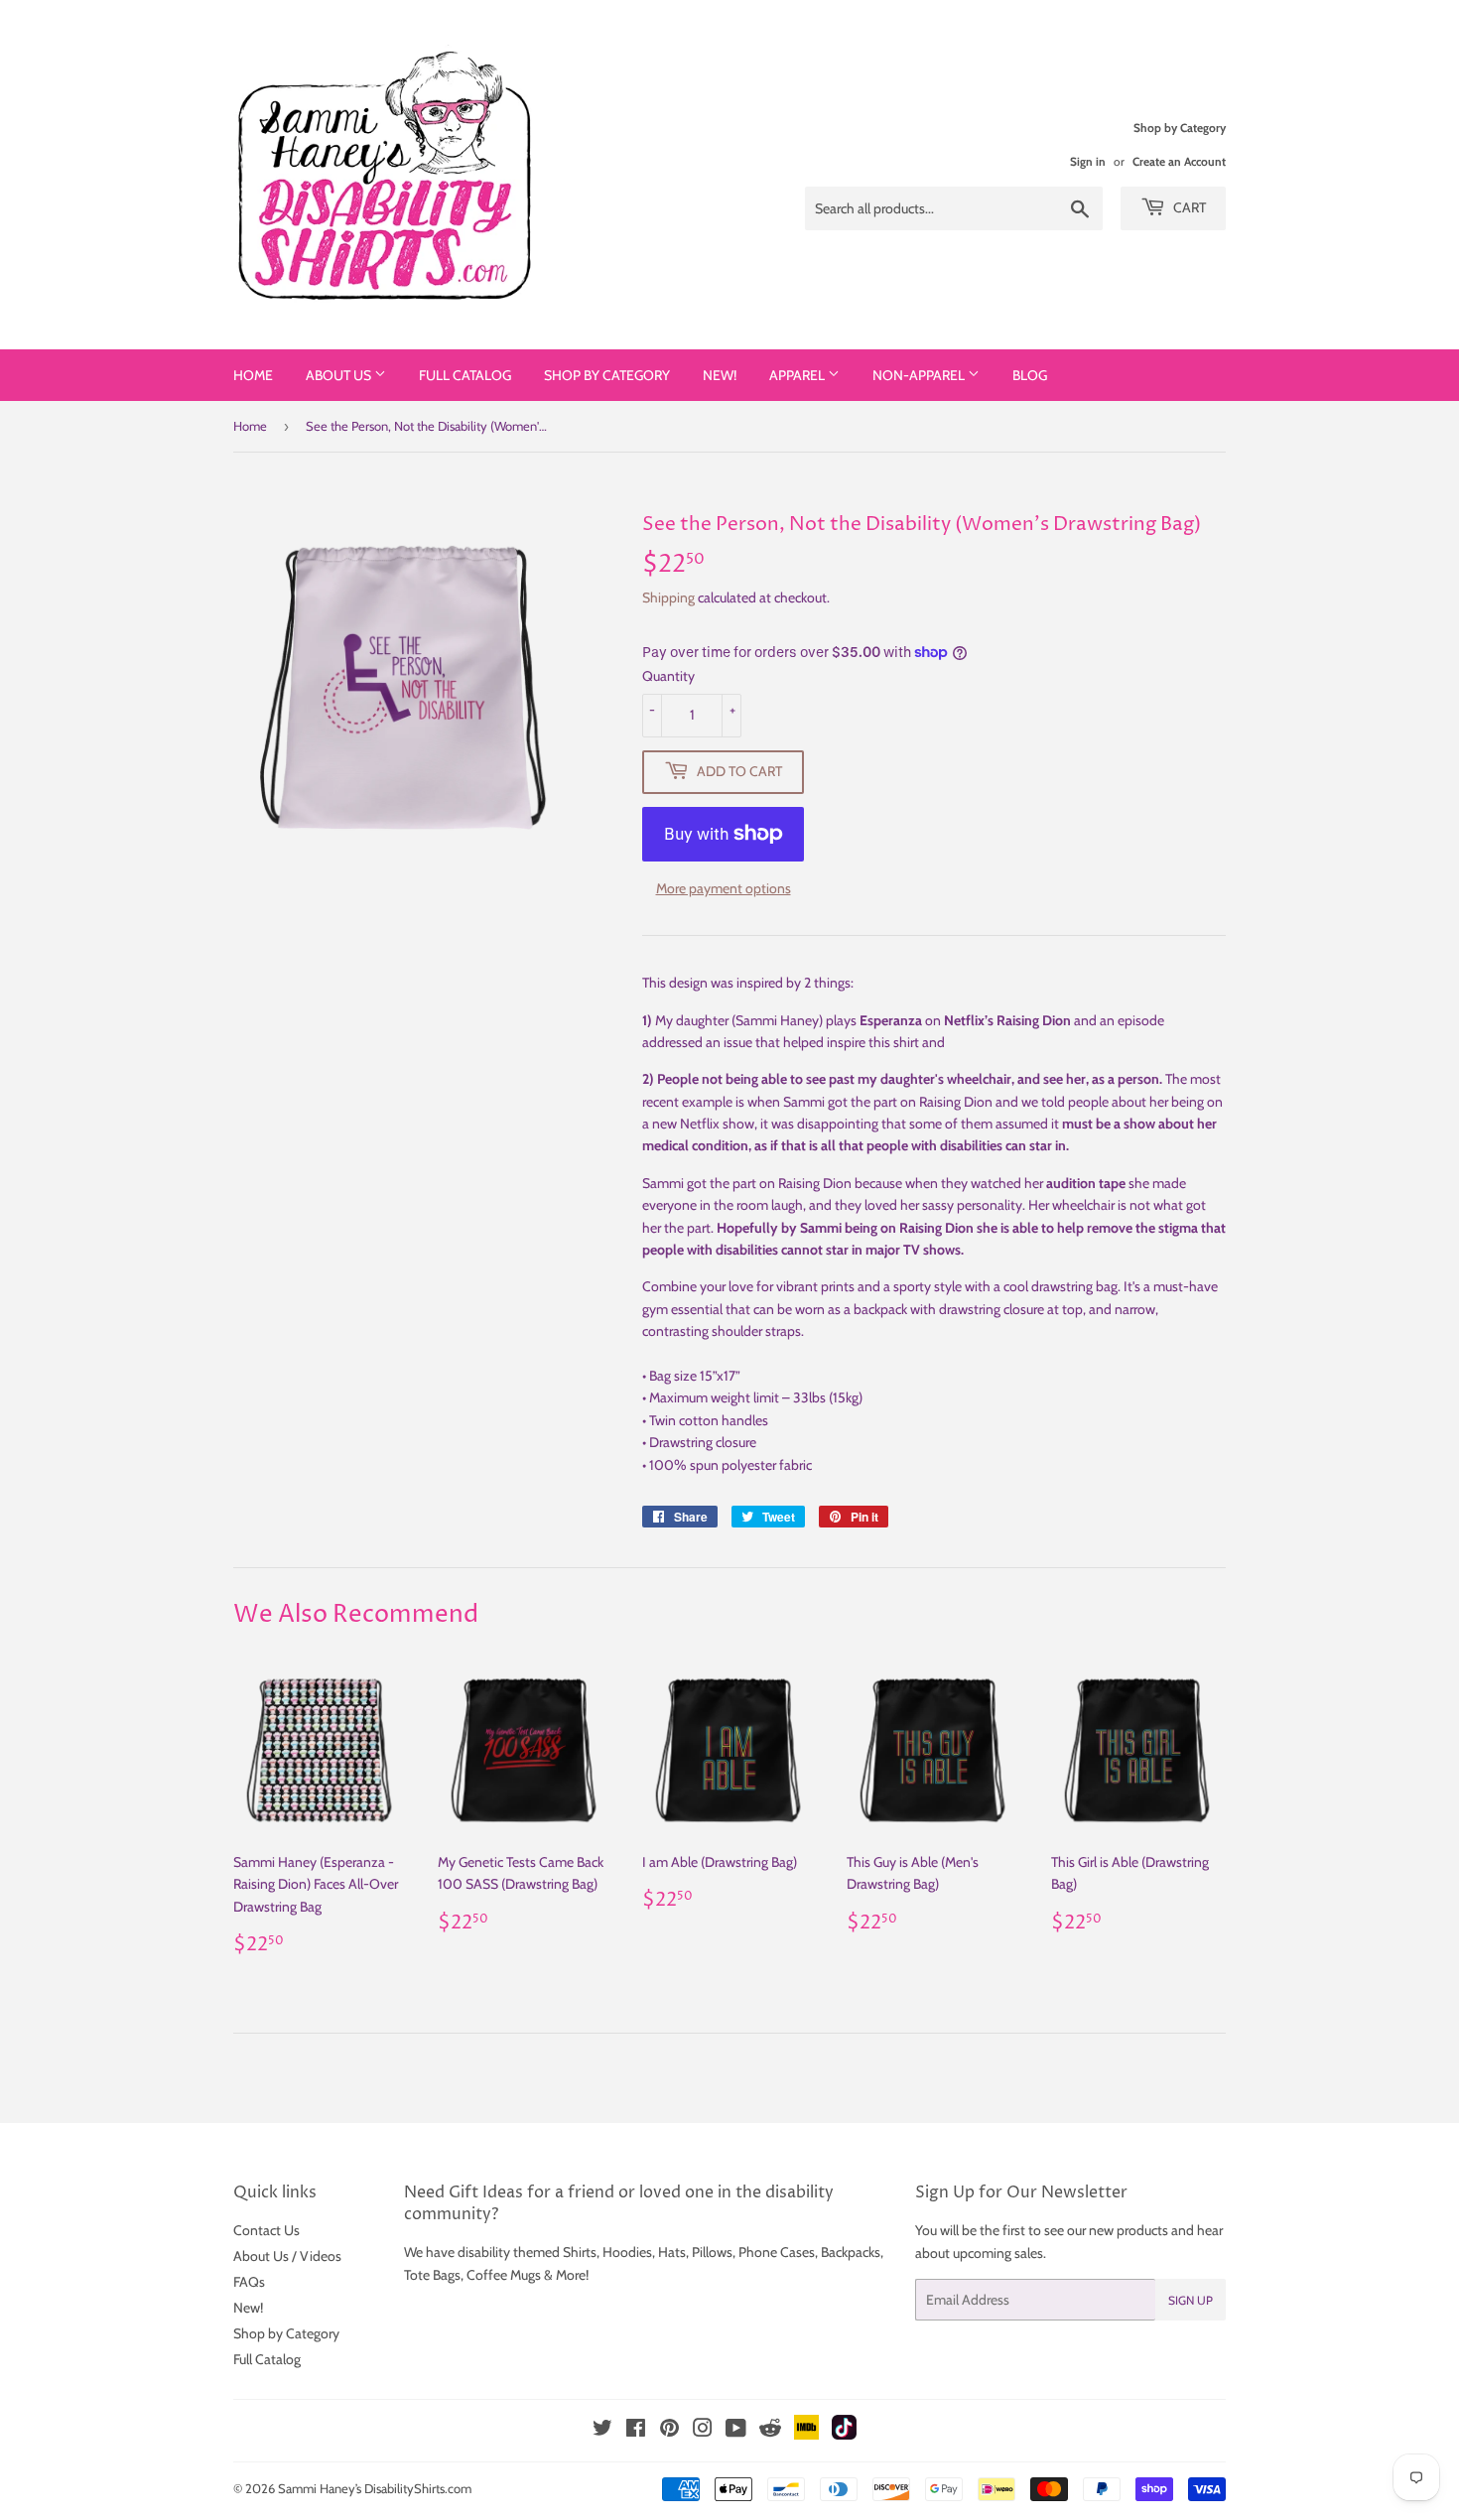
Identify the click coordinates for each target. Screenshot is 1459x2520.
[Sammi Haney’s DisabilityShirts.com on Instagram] (703, 2431)
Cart (1188, 207)
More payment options (724, 888)
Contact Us (266, 2230)
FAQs (249, 2282)
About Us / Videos (287, 2256)
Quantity (668, 676)
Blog (1030, 375)
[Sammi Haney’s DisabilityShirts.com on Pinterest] (669, 2431)
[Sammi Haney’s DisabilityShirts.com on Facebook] (636, 2431)
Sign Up (1191, 2300)
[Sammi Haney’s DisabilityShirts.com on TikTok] (844, 2435)
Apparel (798, 375)
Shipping (668, 597)
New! (720, 375)
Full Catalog (465, 375)
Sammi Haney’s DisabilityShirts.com (375, 2488)
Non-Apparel (920, 375)
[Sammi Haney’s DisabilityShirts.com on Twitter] (602, 2431)
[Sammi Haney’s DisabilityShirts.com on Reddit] (770, 2434)
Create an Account (1179, 162)
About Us (340, 375)
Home (253, 375)
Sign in (1088, 162)
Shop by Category (607, 375)
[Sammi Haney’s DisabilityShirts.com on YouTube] (736, 2431)
